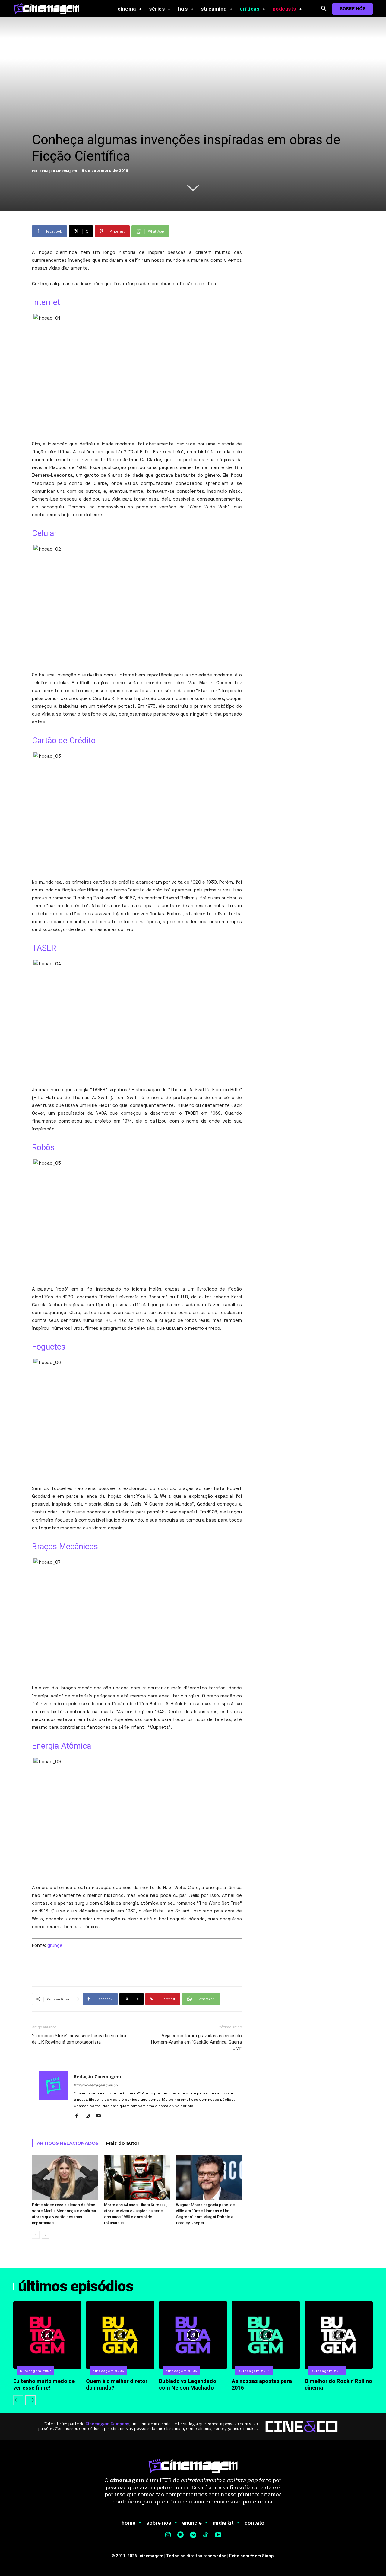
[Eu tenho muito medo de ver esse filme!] (47, 2335)
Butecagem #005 (181, 2371)
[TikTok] (206, 2535)
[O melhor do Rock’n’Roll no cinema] (339, 2335)
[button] (324, 9)
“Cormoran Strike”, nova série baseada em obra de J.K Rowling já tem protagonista (79, 2039)
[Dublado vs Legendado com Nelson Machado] (193, 2335)
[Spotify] (181, 2535)
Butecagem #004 (254, 2371)
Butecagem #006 (108, 2371)
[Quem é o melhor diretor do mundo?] (120, 2335)
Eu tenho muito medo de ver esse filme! (44, 2384)
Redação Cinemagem (58, 171)
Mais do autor (123, 2143)
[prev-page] (36, 2235)
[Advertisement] (137, 1966)
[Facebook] (79, 2116)
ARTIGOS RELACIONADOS (68, 2143)
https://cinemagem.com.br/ (96, 2085)
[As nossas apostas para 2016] (266, 2335)
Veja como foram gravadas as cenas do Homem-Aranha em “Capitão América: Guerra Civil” (196, 2042)
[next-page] (45, 2235)
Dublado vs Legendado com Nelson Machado (188, 2384)
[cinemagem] (49, 9)
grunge (55, 1945)
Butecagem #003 (327, 2371)
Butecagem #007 (36, 2371)
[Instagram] (90, 2116)
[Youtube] (101, 2116)
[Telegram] (193, 2535)
